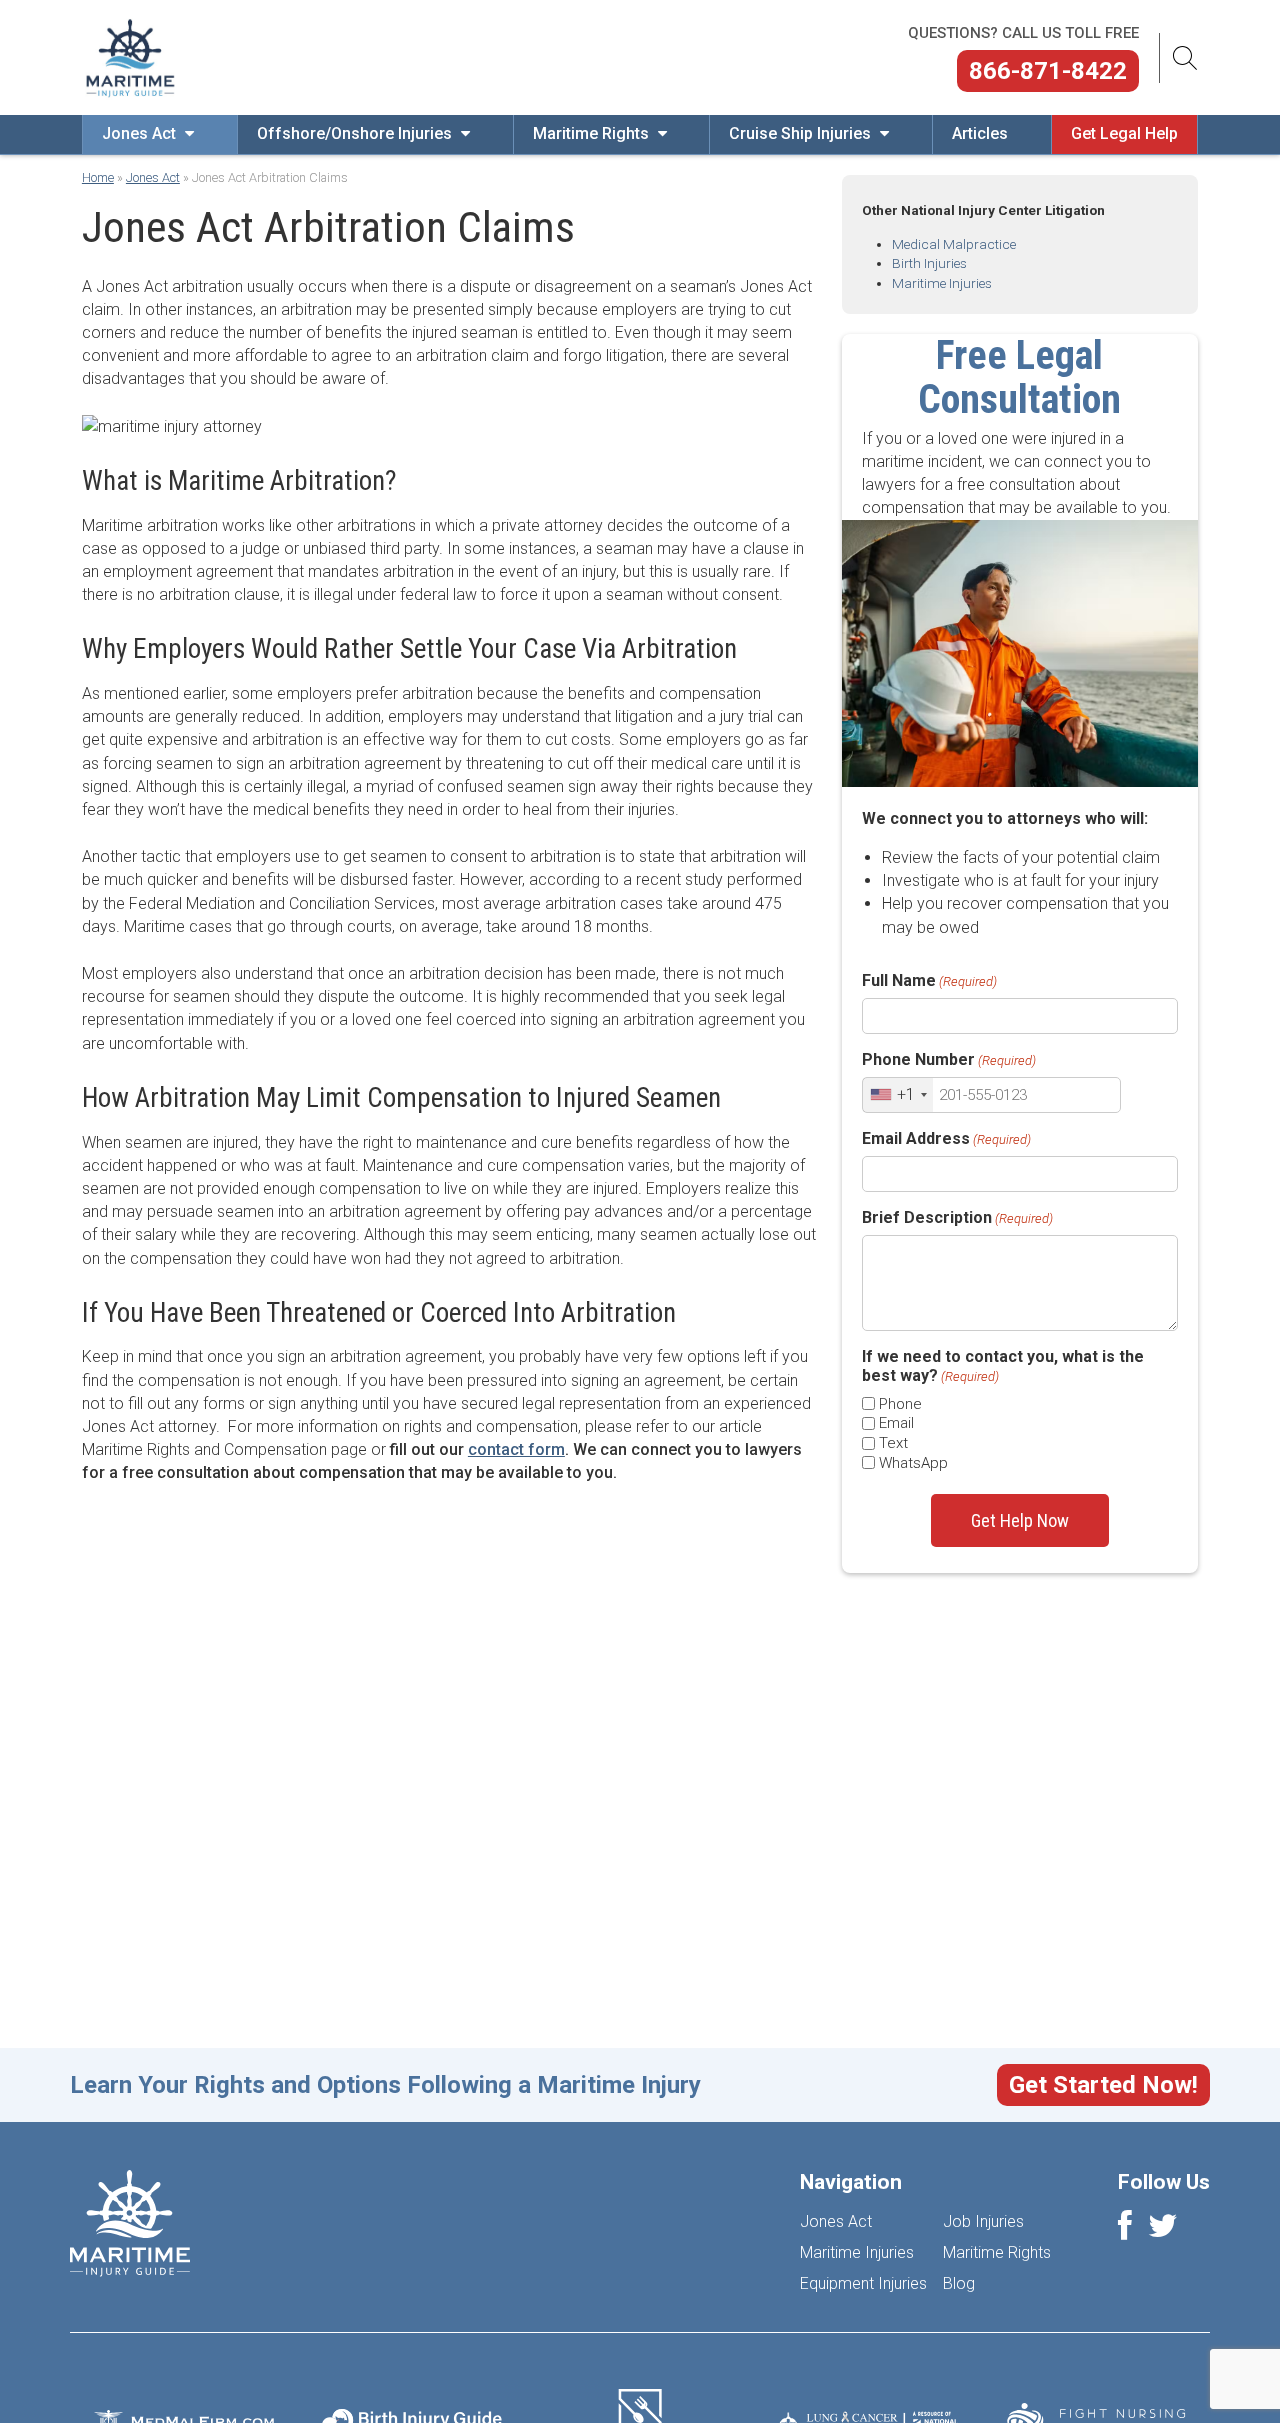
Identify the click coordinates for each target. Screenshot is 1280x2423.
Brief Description (957, 1217)
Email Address (946, 1138)
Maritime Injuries (942, 283)
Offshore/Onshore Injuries (356, 133)
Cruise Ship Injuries (802, 133)
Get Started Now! (1103, 2085)
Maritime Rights (593, 133)
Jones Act (141, 133)
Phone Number (949, 1059)
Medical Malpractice (954, 244)
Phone (900, 1404)
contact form (516, 1449)
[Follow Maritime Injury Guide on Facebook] (1125, 2231)
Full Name (929, 980)
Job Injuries (983, 2221)
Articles (980, 133)
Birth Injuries (929, 263)
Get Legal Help (1124, 133)
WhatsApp (913, 1463)
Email (896, 1423)
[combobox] (898, 1095)
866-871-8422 (1048, 71)
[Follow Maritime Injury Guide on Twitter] (1163, 2231)
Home (98, 177)
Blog (959, 2283)
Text (893, 1443)
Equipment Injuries (863, 2283)
